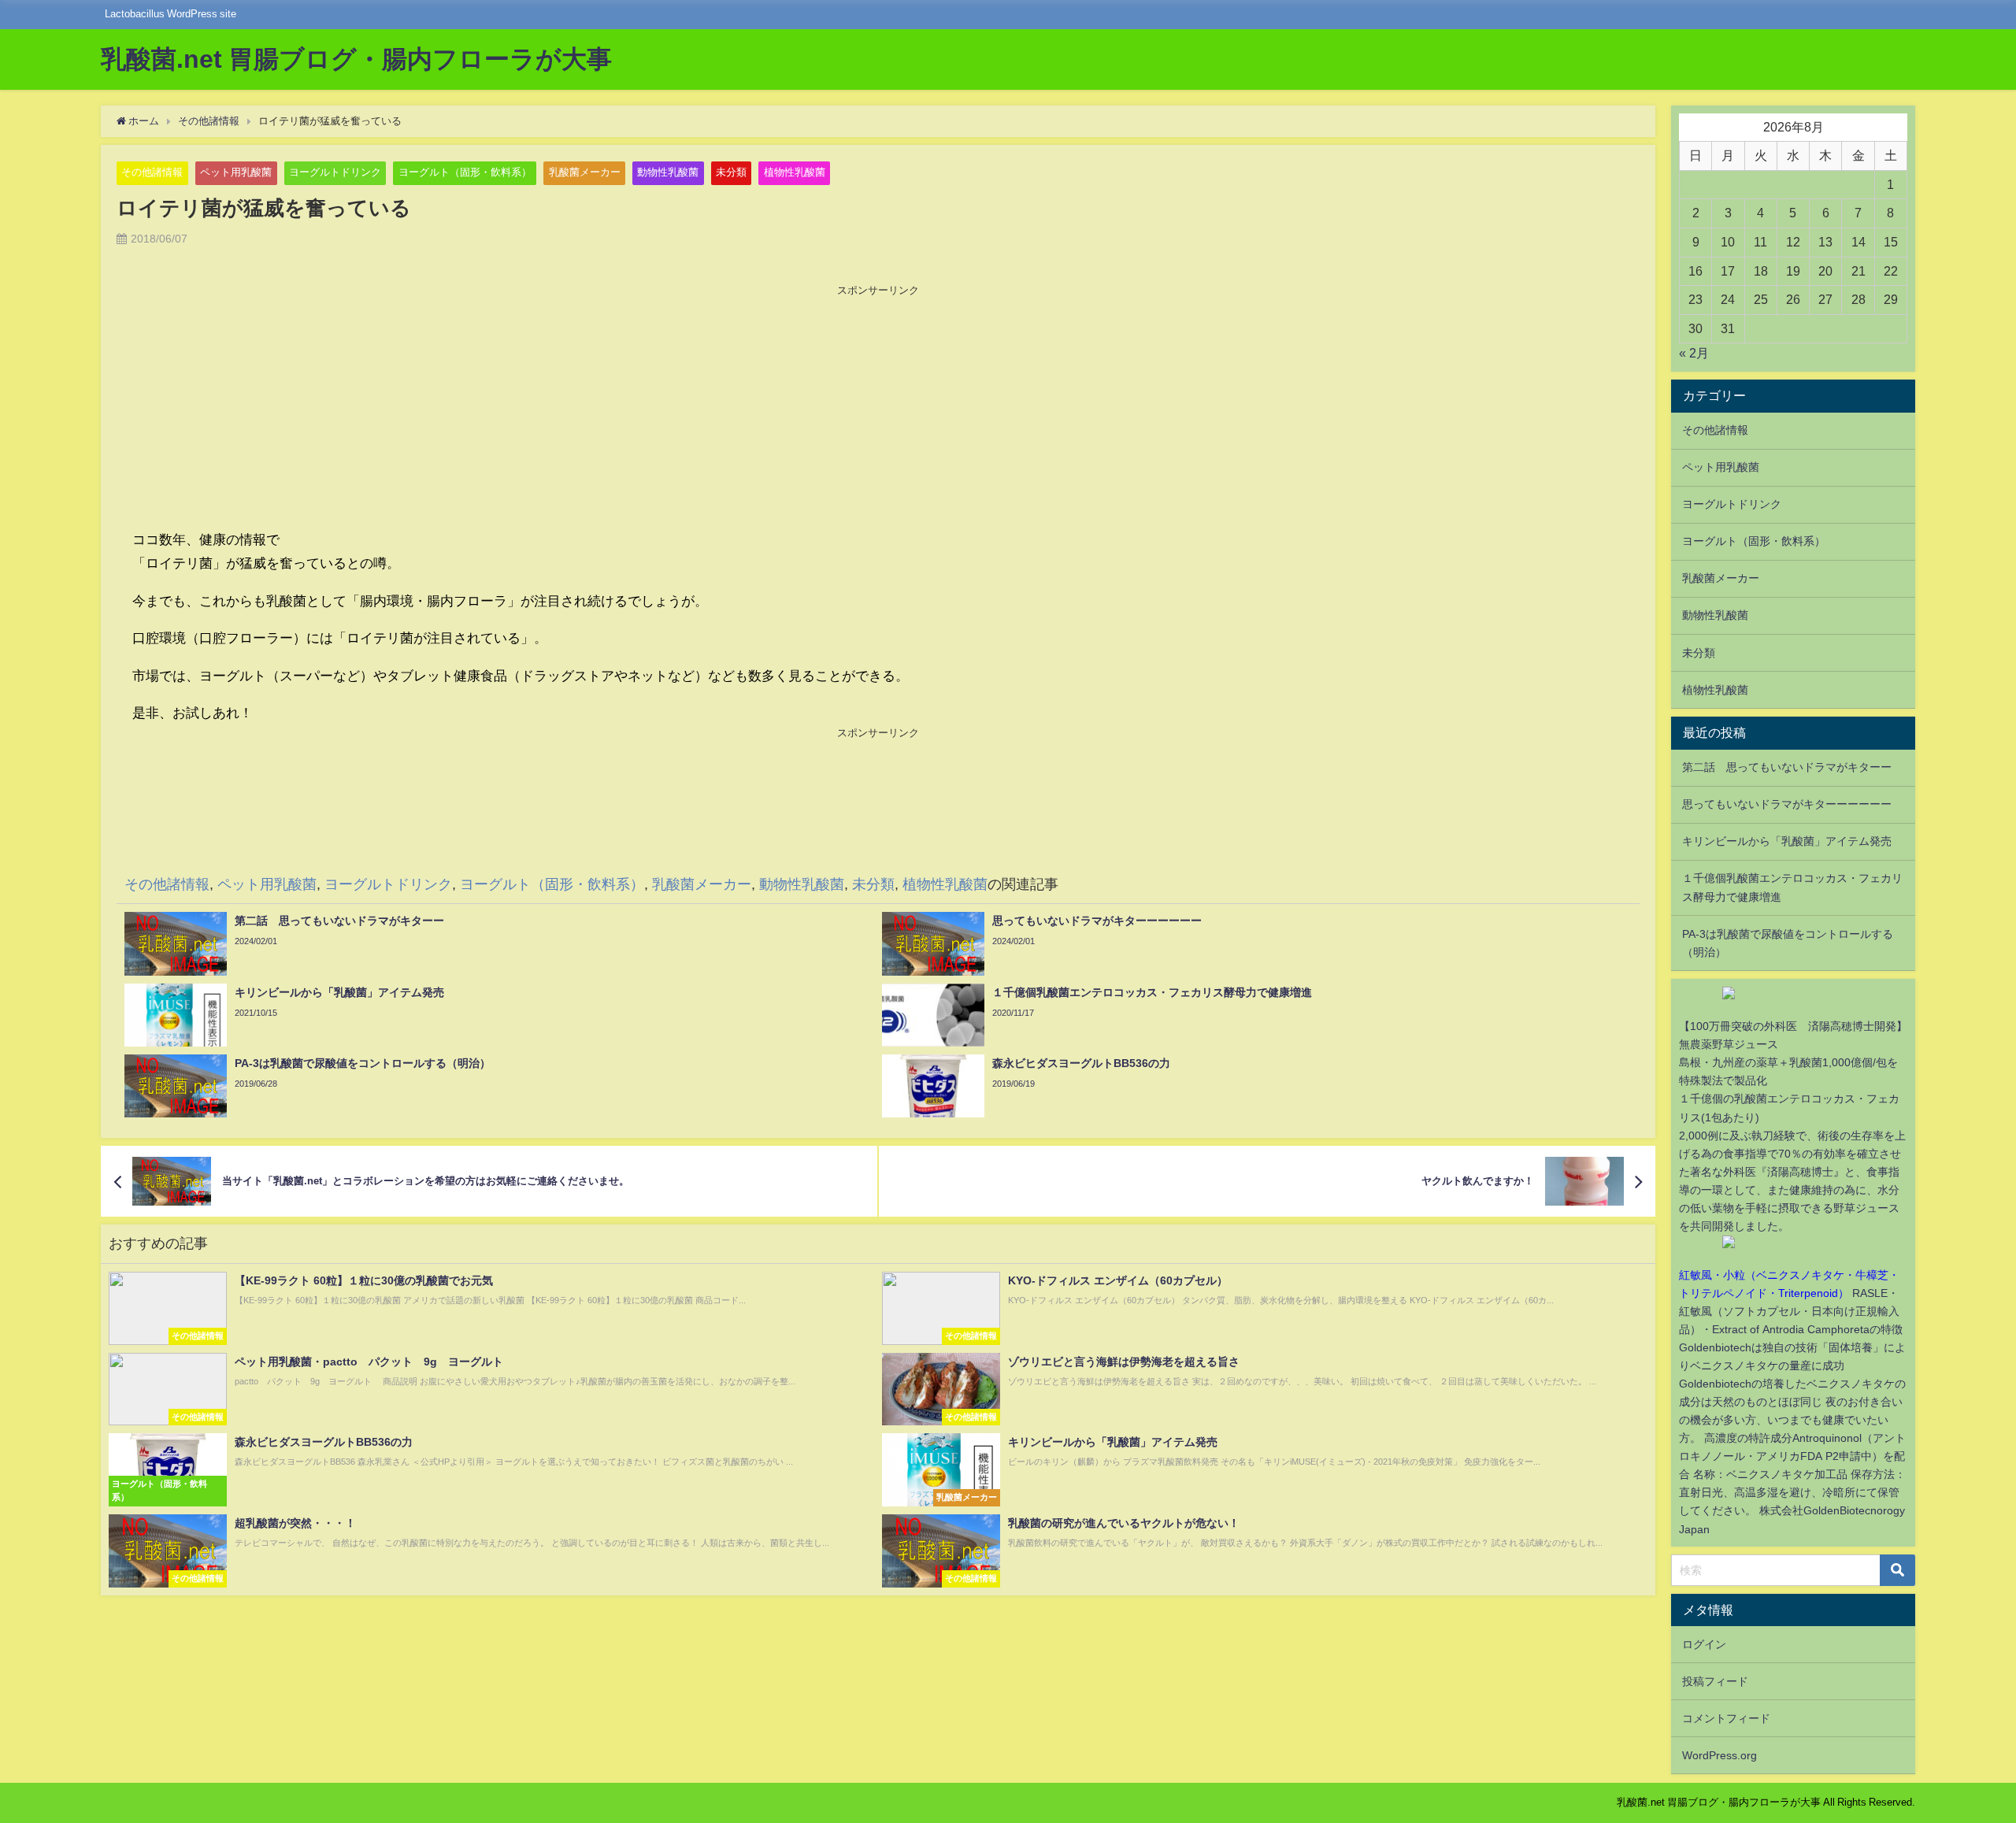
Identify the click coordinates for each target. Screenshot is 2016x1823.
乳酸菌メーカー (585, 172)
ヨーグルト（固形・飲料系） (465, 172)
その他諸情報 (152, 172)
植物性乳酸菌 (795, 172)
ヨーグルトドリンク (335, 172)
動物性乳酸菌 (668, 172)
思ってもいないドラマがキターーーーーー (1787, 804)
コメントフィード (1726, 1718)
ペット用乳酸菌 (236, 172)
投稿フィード (1715, 1681)
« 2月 (1694, 353)
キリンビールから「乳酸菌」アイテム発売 (1787, 841)
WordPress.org (1720, 1755)
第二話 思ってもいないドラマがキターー (1787, 767)
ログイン (1704, 1644)
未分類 (731, 172)
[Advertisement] (878, 409)
